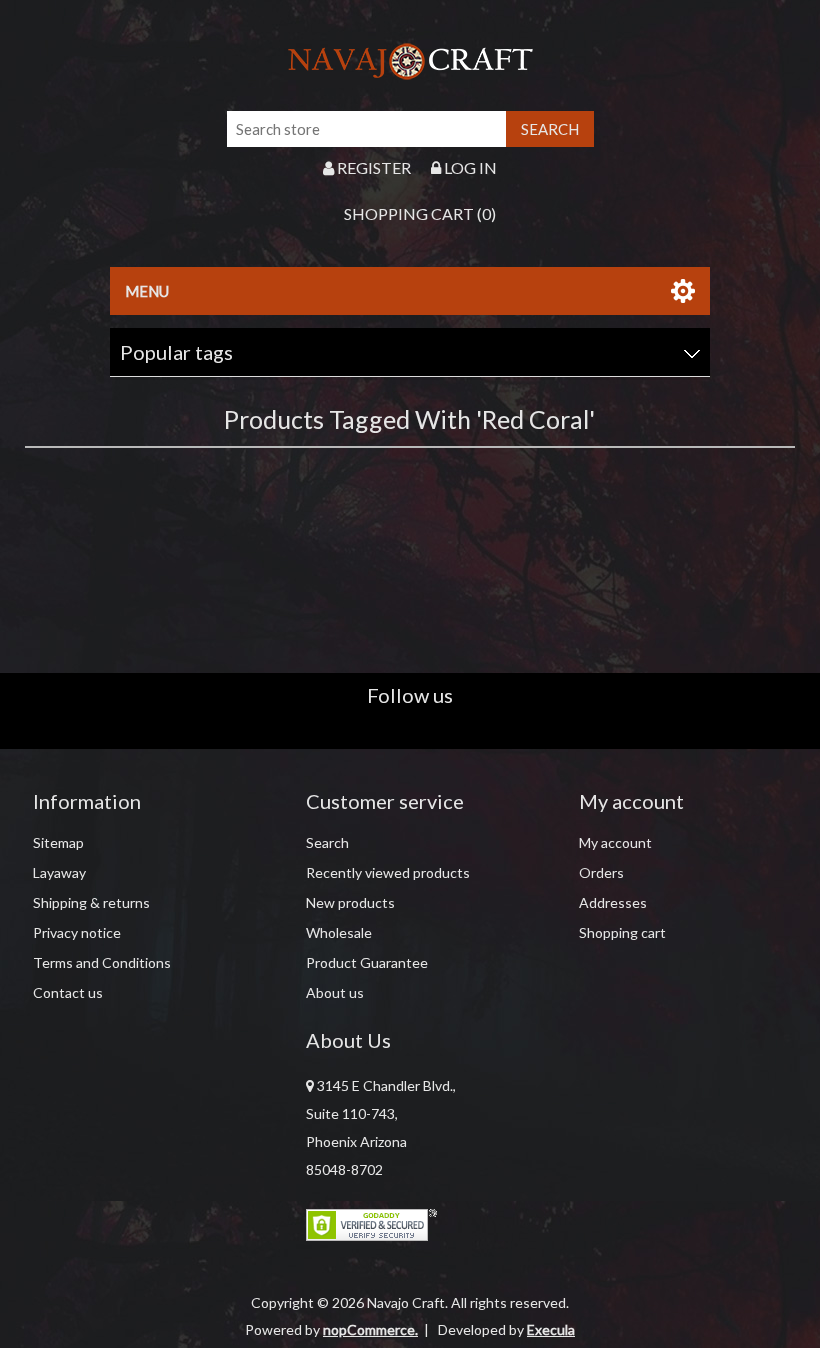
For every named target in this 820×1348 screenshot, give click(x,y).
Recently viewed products (388, 872)
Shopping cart (622, 932)
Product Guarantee (367, 962)
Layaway (59, 872)
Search (327, 842)
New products (350, 902)
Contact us (68, 992)
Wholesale (339, 932)
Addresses (613, 902)
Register (372, 167)
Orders (601, 872)
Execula (551, 1329)
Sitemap (58, 842)
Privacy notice (77, 932)
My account (615, 842)
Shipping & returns (91, 902)
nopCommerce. (370, 1329)
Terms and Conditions (102, 962)
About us (335, 992)
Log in (469, 167)
